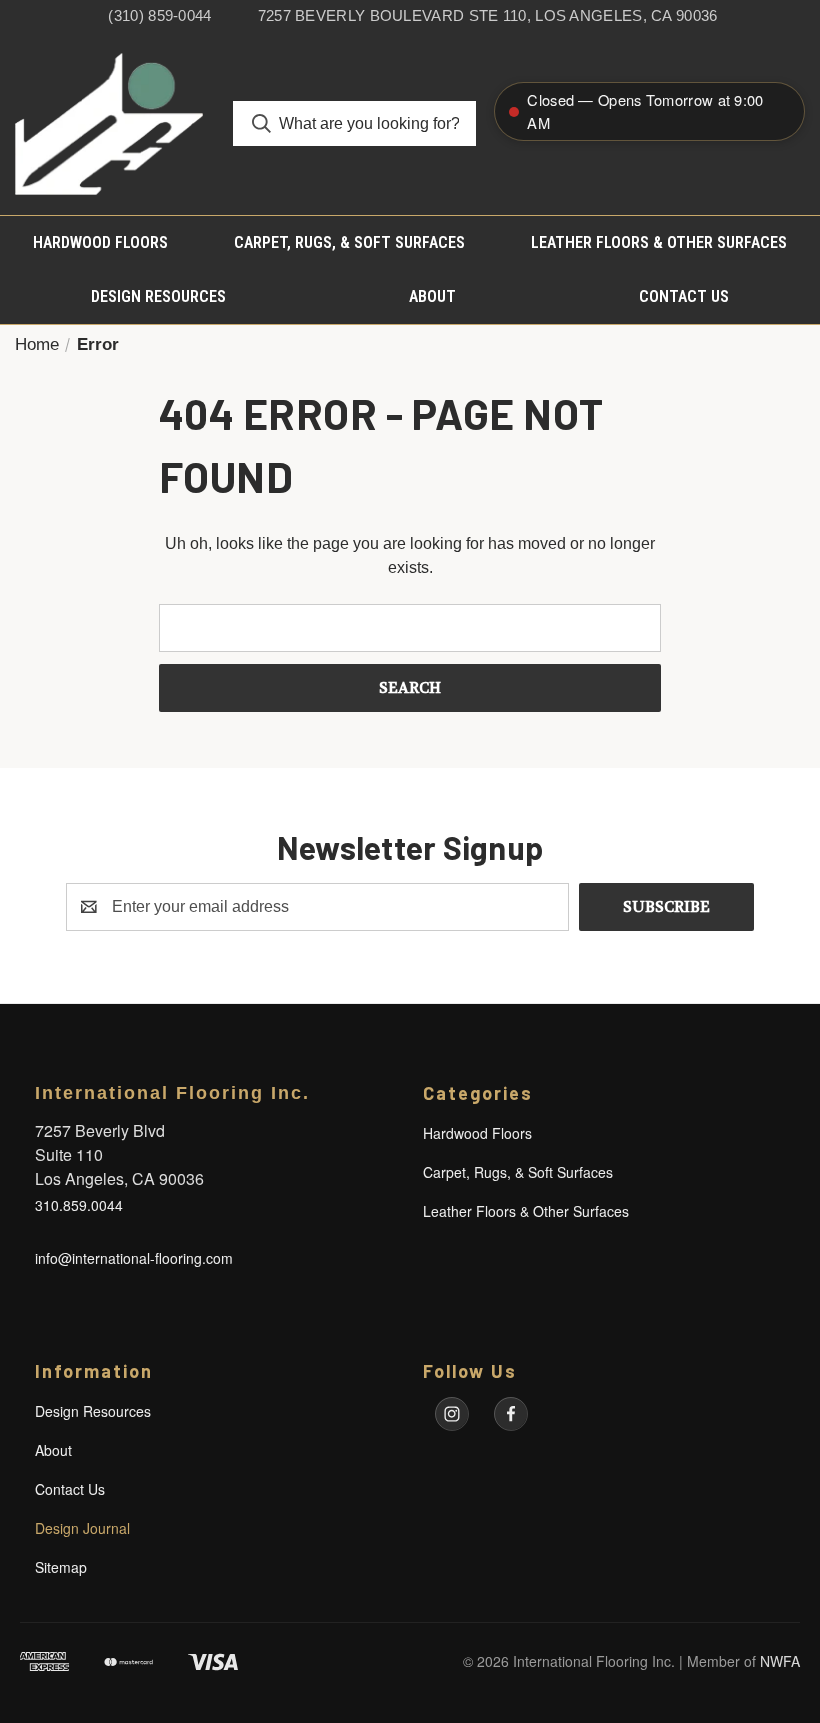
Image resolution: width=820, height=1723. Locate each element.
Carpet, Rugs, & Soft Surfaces (349, 242)
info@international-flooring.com (134, 1258)
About (432, 296)
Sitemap (61, 1567)
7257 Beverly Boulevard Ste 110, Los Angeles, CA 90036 (488, 15)
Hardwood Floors (100, 242)
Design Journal (82, 1528)
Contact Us (684, 296)
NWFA (780, 1661)
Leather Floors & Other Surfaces (659, 242)
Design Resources (158, 296)
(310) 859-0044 (159, 15)
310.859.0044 (79, 1205)
